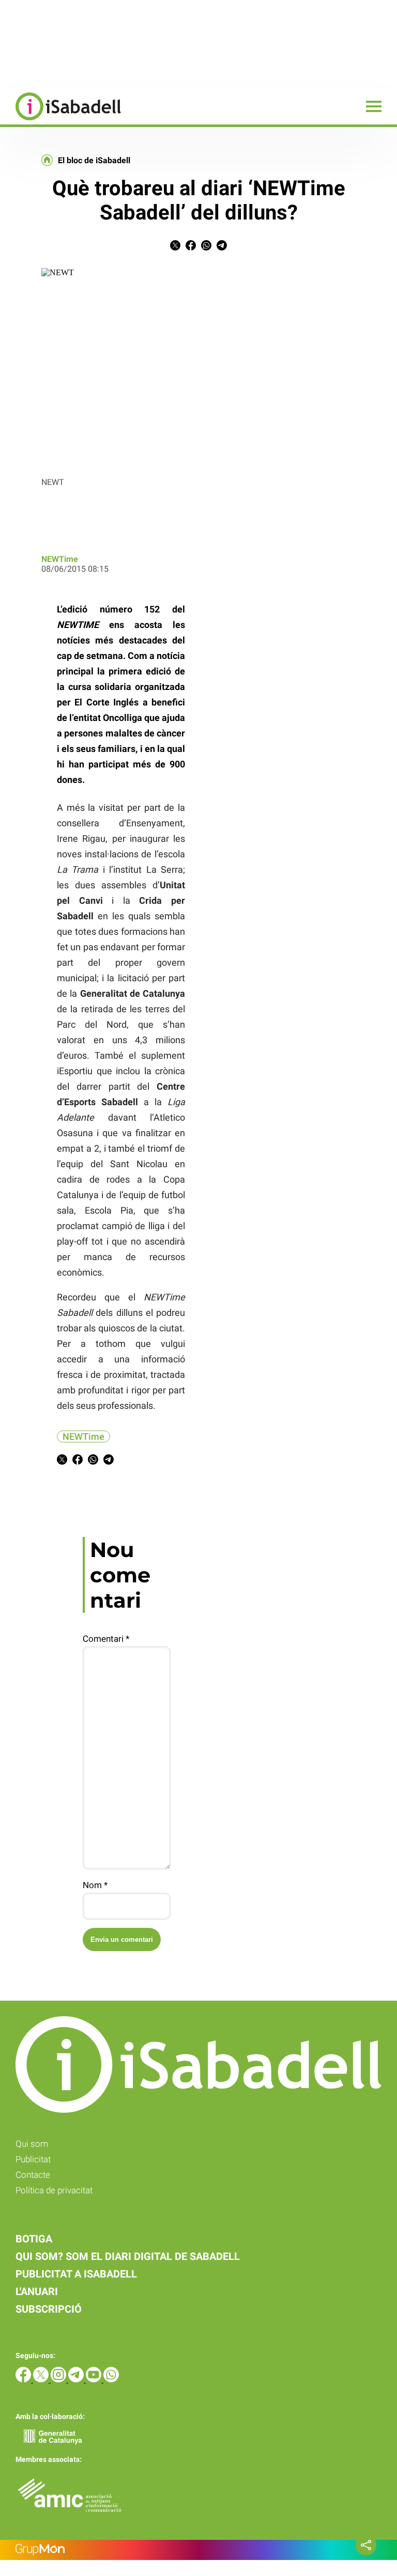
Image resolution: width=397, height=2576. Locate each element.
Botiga (34, 2239)
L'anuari (37, 2291)
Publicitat (33, 2159)
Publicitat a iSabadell (76, 2274)
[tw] (42, 2379)
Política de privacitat (54, 2190)
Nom (95, 1885)
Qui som (32, 2144)
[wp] (111, 2379)
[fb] (24, 2379)
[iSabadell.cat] (60, 122)
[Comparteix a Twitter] (175, 248)
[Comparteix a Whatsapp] (206, 248)
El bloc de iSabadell (94, 161)
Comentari (106, 1639)
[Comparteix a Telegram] (222, 248)
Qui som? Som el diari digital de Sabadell (128, 2256)
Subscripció (49, 2309)
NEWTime (60, 559)
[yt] (95, 2379)
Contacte (33, 2175)
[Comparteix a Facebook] (191, 248)
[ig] (59, 2379)
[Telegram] (77, 2379)
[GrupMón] (198, 2550)
